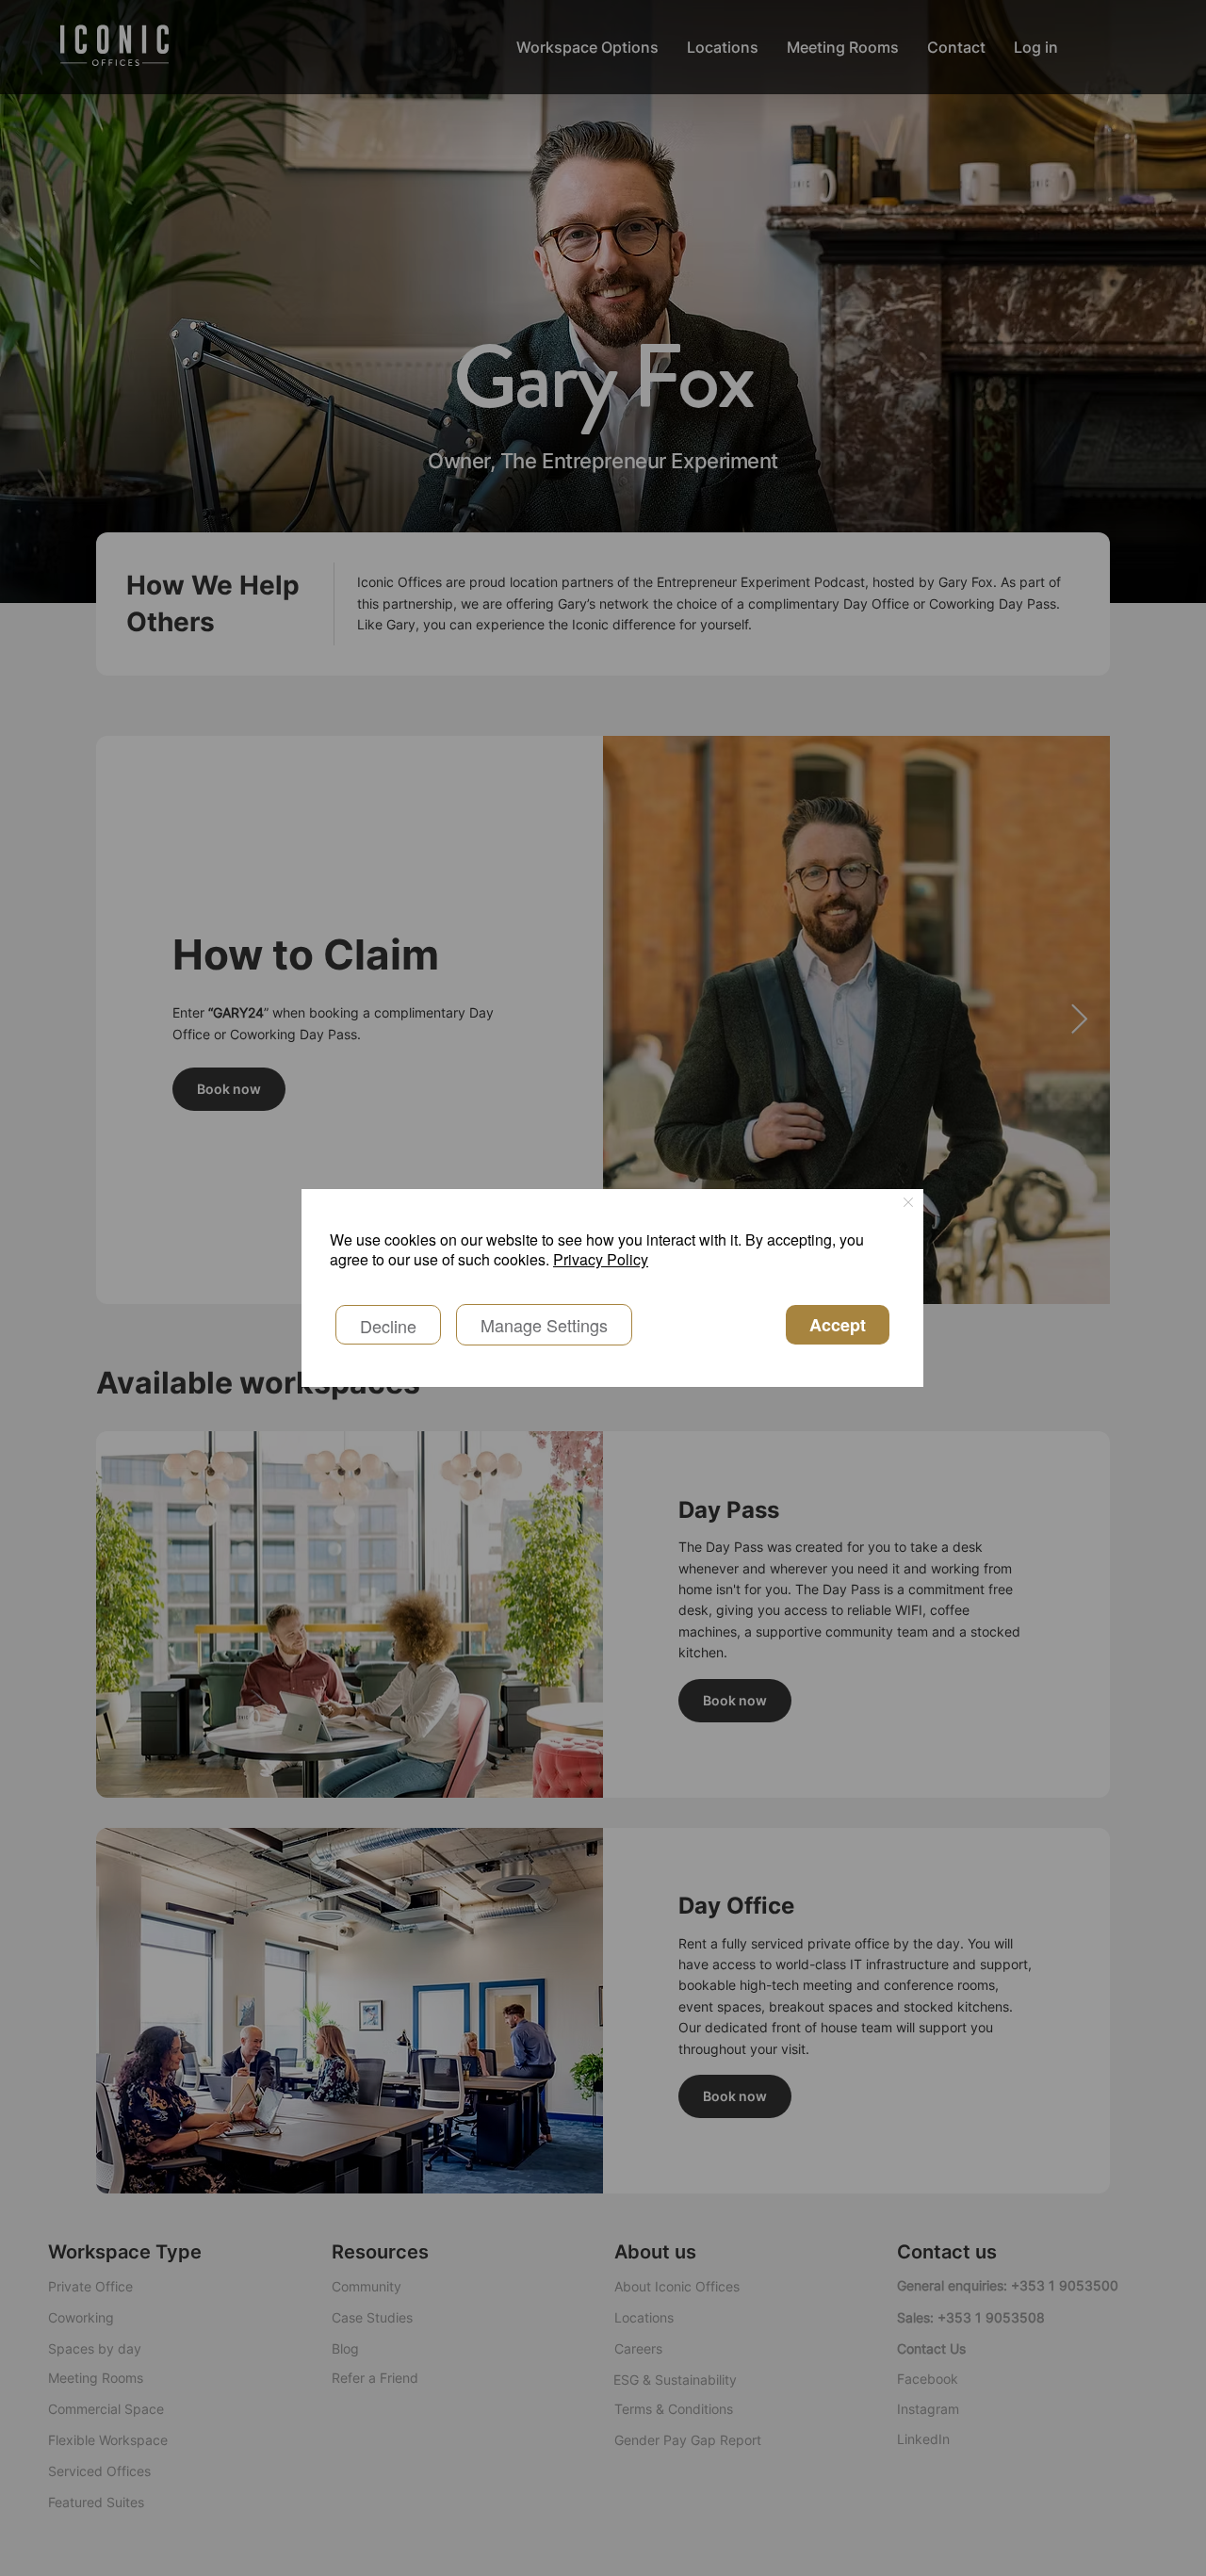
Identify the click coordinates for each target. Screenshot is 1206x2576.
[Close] (908, 1204)
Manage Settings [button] (544, 1325)
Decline (388, 1326)
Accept (838, 1325)
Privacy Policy (601, 1259)
